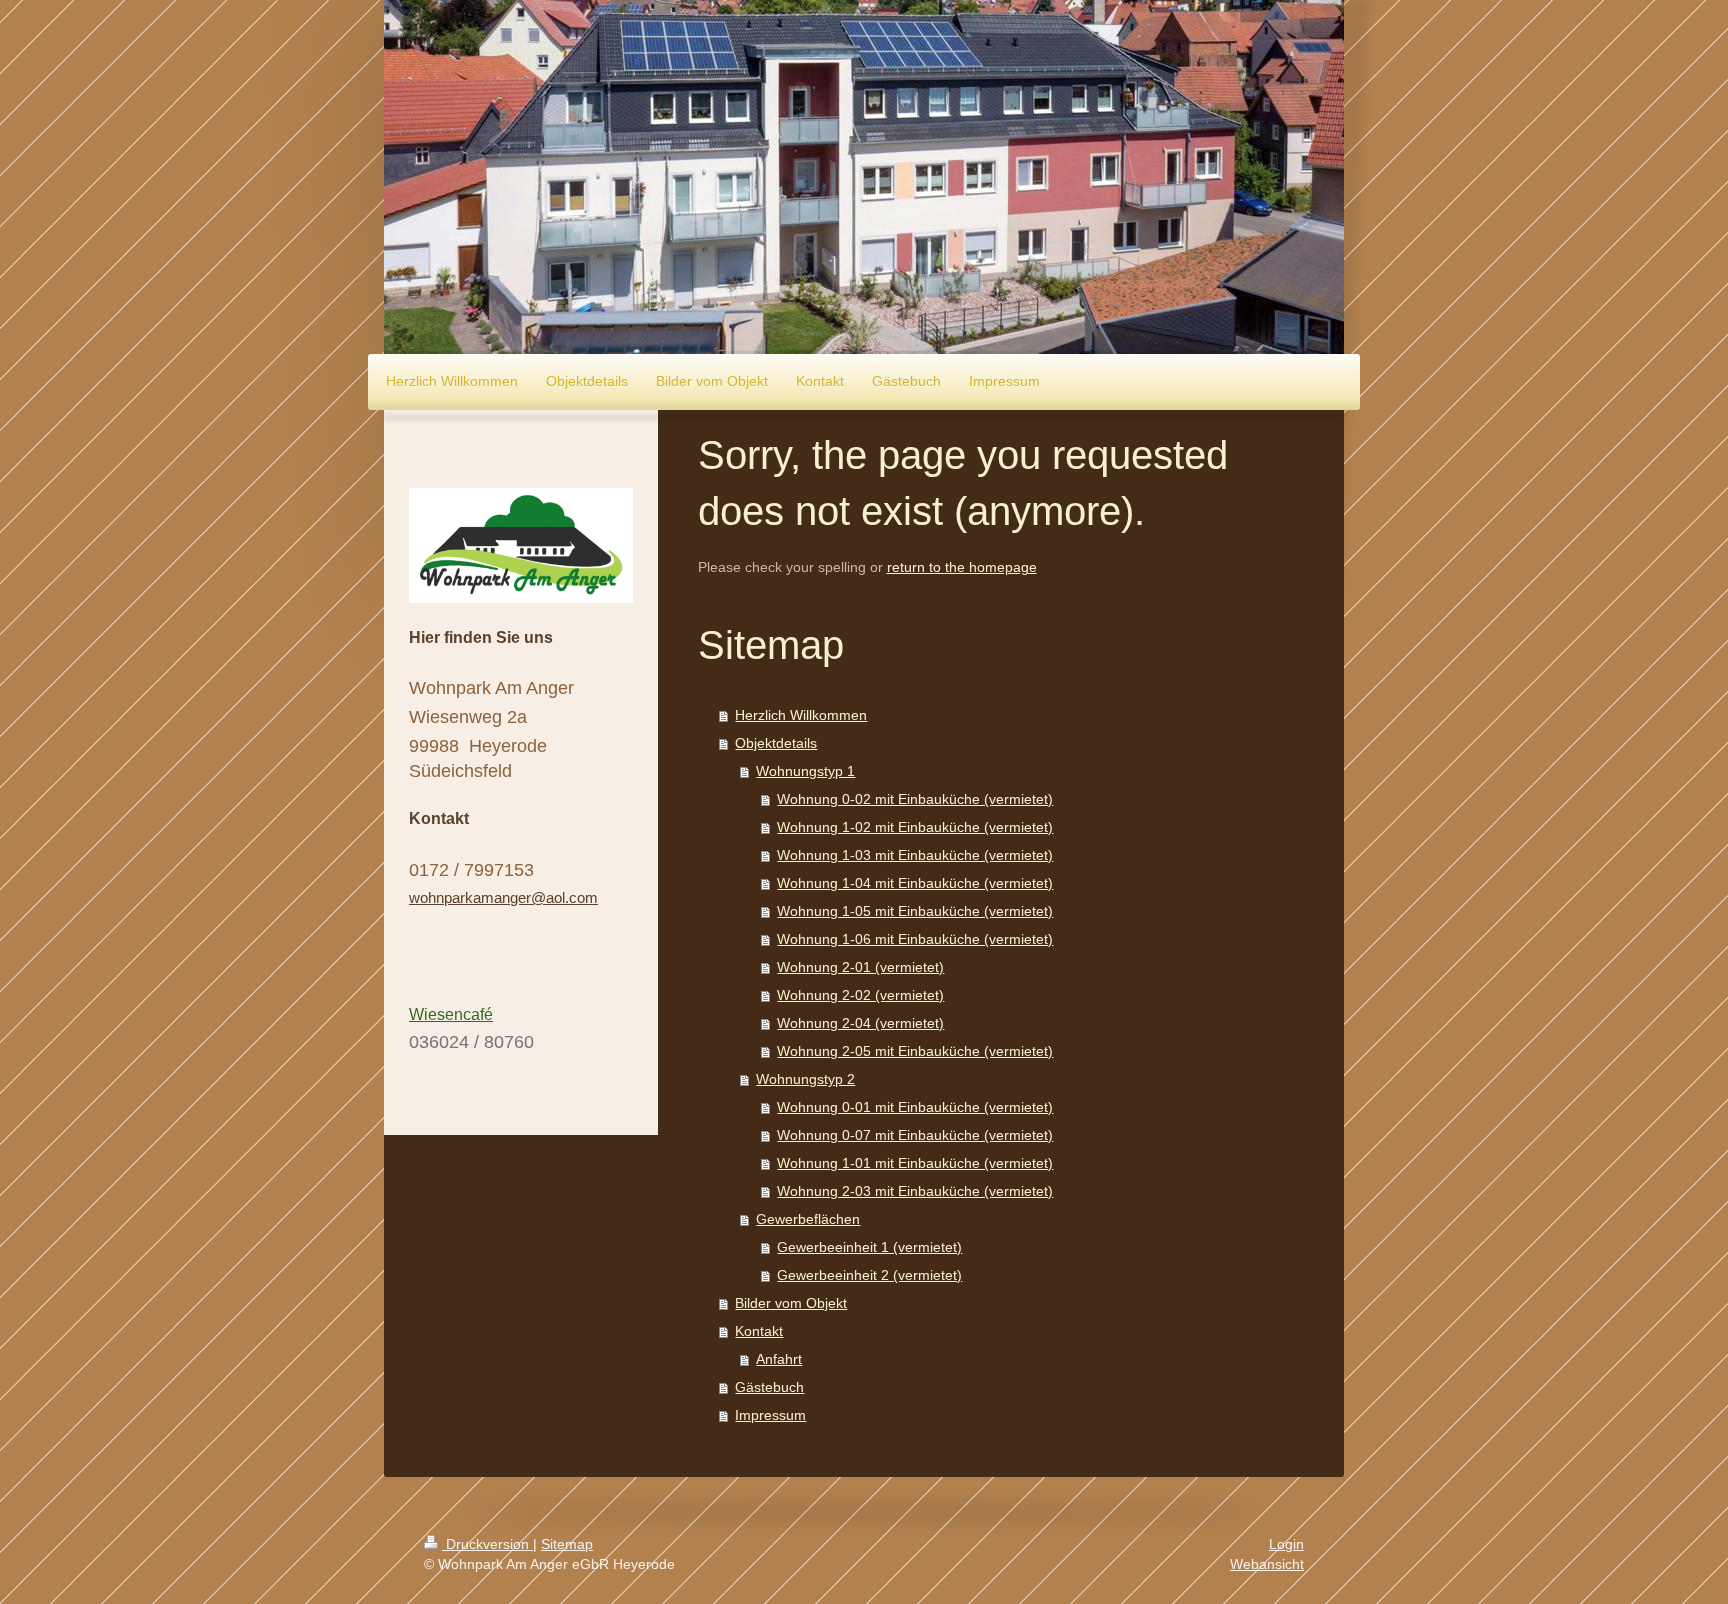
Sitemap (567, 1544)
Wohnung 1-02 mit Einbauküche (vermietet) (915, 827)
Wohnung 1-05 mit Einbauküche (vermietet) (915, 911)
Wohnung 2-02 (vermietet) (860, 995)
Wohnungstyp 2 (805, 1079)
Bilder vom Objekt (791, 1303)
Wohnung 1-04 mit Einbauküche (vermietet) (915, 883)
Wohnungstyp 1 (805, 771)
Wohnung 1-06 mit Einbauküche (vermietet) (915, 939)
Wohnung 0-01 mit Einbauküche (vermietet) (915, 1107)
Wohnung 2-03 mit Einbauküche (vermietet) (915, 1191)
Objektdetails (776, 743)
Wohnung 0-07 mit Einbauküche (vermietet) (915, 1135)
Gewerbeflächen (808, 1219)
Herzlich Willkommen (801, 715)
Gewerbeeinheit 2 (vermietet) (869, 1275)
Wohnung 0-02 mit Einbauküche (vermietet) (915, 799)
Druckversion (487, 1544)
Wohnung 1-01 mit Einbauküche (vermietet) (915, 1163)
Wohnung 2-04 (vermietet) (860, 1023)
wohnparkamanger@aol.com (503, 897)
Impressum (770, 1415)
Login (1286, 1544)
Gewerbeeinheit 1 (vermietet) (869, 1247)
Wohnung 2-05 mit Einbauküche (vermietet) (915, 1051)
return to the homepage (962, 567)
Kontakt (759, 1331)
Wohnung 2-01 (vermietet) (860, 967)
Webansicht (1267, 1564)
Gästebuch (769, 1387)
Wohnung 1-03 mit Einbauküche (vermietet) (915, 855)
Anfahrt (779, 1359)
